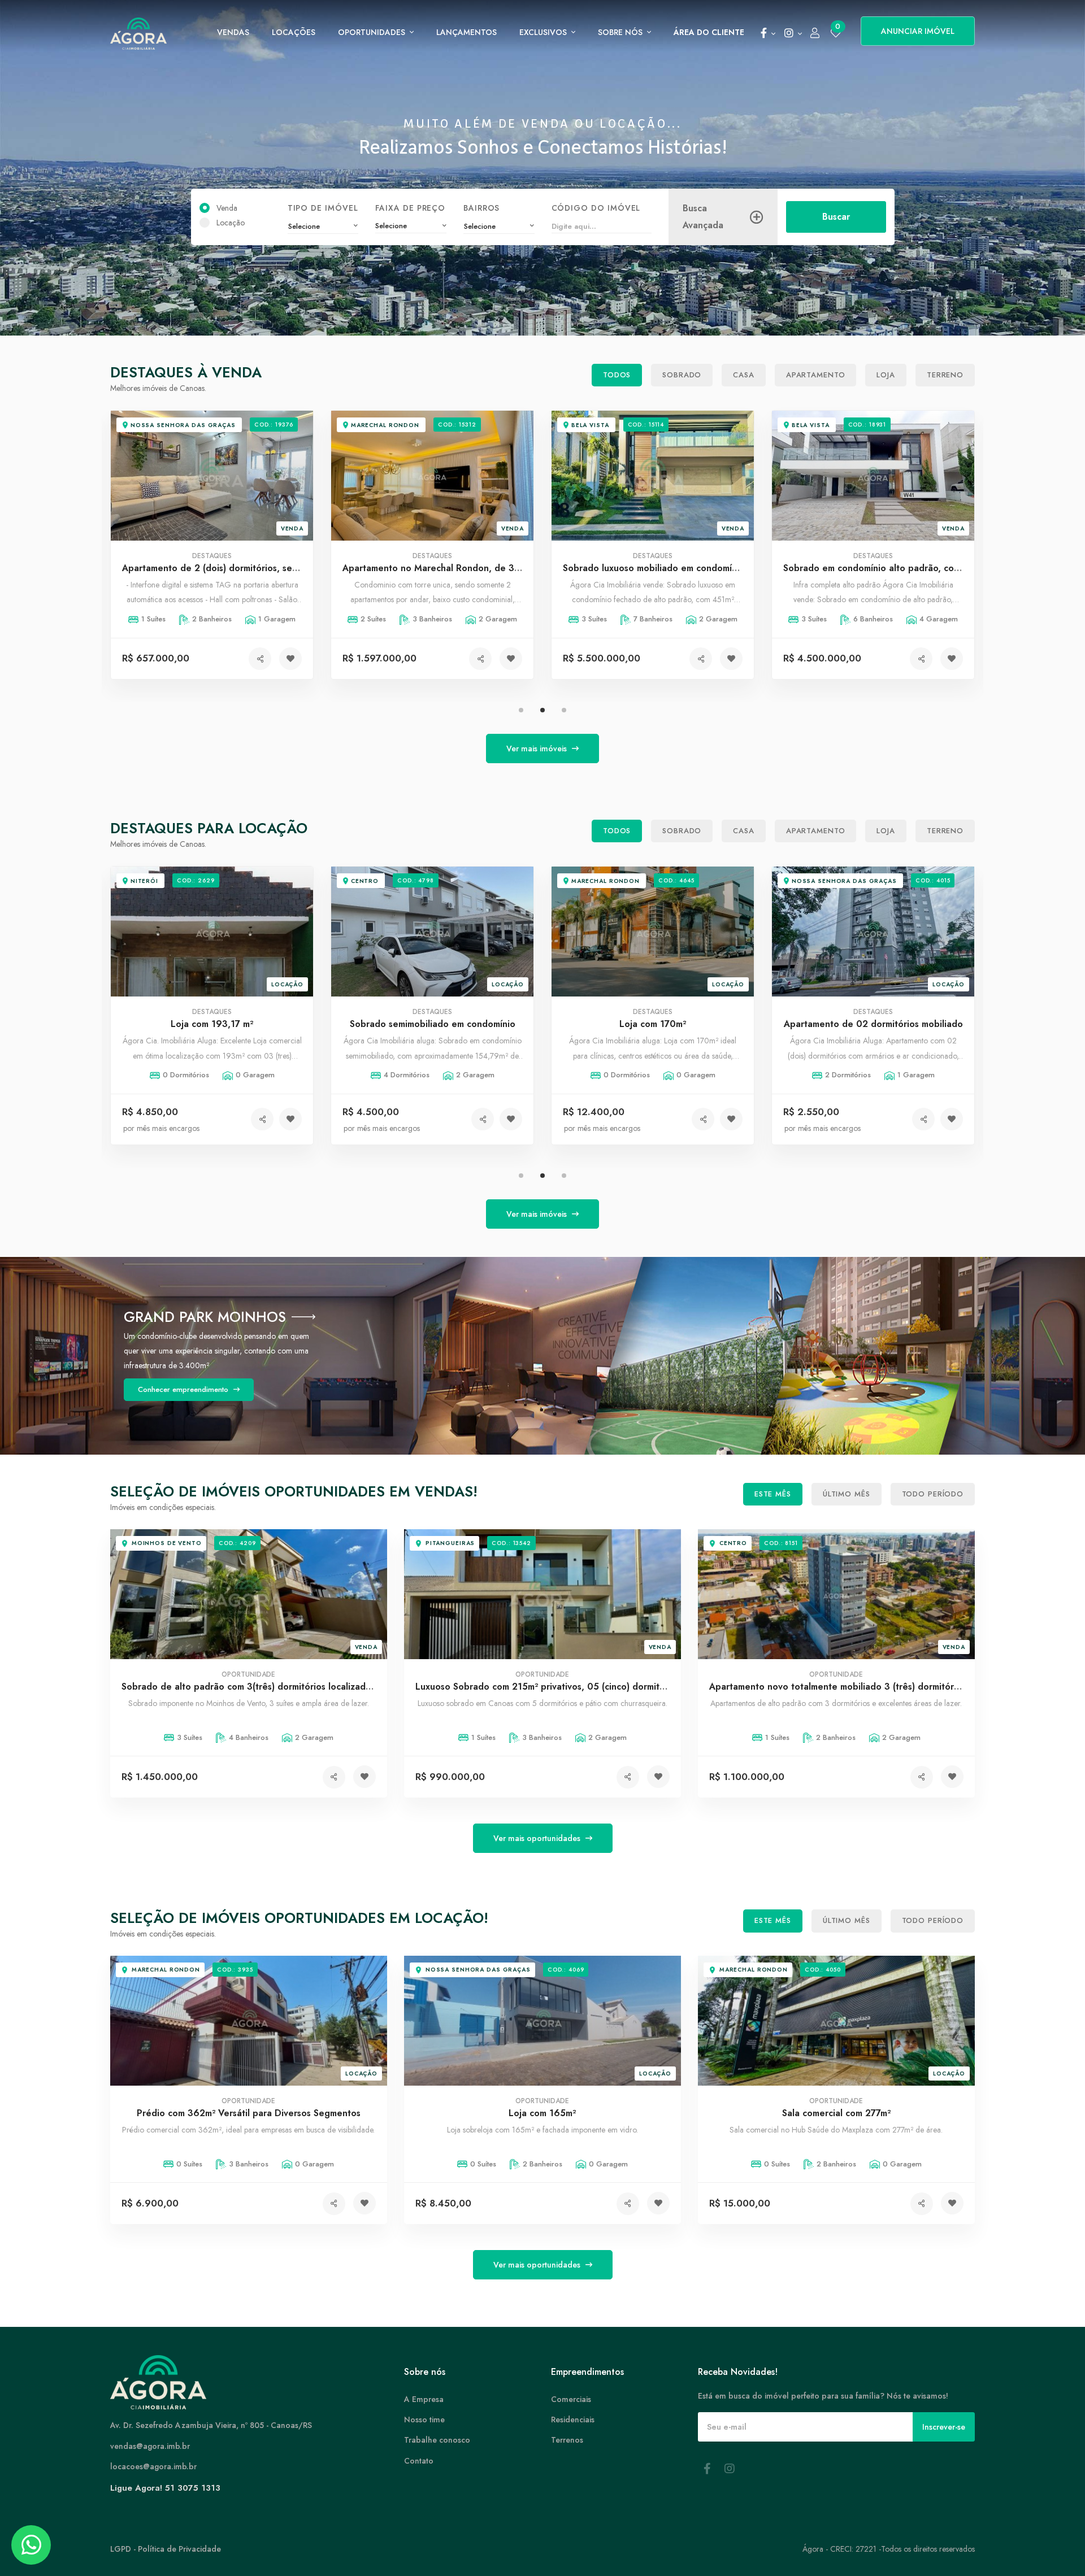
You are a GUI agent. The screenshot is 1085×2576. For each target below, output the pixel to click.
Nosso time (424, 2420)
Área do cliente (709, 32)
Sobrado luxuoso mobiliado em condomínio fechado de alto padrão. (487, 568)
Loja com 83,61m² (873, 1024)
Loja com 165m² (542, 2114)
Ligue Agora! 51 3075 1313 (165, 2488)
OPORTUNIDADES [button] (373, 32)
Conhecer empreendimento (184, 1382)
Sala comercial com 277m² (836, 2114)
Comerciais (571, 2399)
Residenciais (573, 2420)
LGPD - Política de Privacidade (166, 2549)
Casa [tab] (743, 375)
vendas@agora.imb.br (150, 2446)
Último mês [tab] (847, 1494)
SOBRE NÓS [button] (621, 32)
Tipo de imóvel (322, 208)
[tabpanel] (873, 553)
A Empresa (424, 2399)
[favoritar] (290, 659)
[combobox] (323, 227)
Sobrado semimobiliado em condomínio (212, 1024)
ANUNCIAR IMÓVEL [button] (918, 31)
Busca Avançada (703, 217)
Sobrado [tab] (682, 375)
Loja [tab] (886, 375)
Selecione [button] (391, 226)
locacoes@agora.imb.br (153, 2466)
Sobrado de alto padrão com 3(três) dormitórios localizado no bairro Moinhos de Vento (308, 1687)
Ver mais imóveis (538, 749)
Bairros (481, 208)
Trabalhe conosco (437, 2440)
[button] (768, 34)
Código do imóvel (596, 208)
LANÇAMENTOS (466, 32)
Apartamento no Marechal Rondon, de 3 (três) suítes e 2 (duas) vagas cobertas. (291, 568)
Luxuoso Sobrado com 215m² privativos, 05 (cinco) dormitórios (548, 1687)
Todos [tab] (617, 375)
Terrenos (567, 2440)
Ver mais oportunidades (538, 1838)
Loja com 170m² (432, 1024)
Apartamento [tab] (816, 375)
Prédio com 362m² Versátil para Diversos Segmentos (249, 2114)
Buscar (836, 217)
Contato (419, 2461)
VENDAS (233, 32)
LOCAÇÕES (294, 32)
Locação (231, 223)
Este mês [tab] (773, 1494)
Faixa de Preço (410, 208)
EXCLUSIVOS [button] (544, 32)
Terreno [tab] (945, 375)
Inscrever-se (944, 2427)
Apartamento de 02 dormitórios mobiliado (653, 1024)
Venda (227, 208)
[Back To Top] (1053, 2544)
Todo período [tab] (933, 1494)
